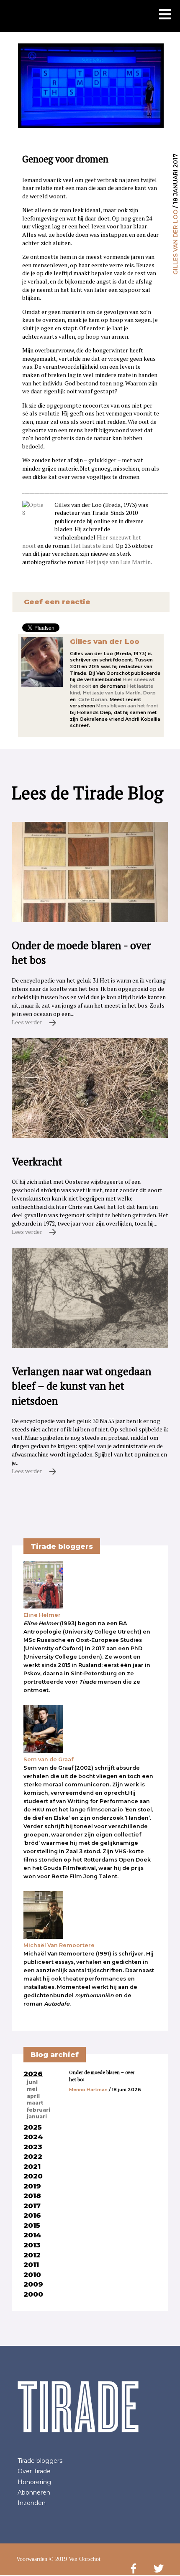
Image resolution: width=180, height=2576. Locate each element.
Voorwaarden (32, 2559)
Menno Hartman (88, 2090)
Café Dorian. (93, 699)
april (33, 2096)
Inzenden (32, 2503)
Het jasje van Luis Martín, (112, 693)
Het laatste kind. (93, 546)
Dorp (149, 693)
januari (37, 2117)
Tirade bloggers (40, 2461)
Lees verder (28, 1022)
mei (32, 2089)
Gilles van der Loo (175, 242)
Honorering (34, 2482)
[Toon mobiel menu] (165, 15)
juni (32, 2082)
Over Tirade (34, 2471)
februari (39, 2110)
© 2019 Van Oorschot (75, 2559)
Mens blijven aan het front (127, 706)
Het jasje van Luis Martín (118, 562)
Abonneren (34, 2492)
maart (35, 2103)
